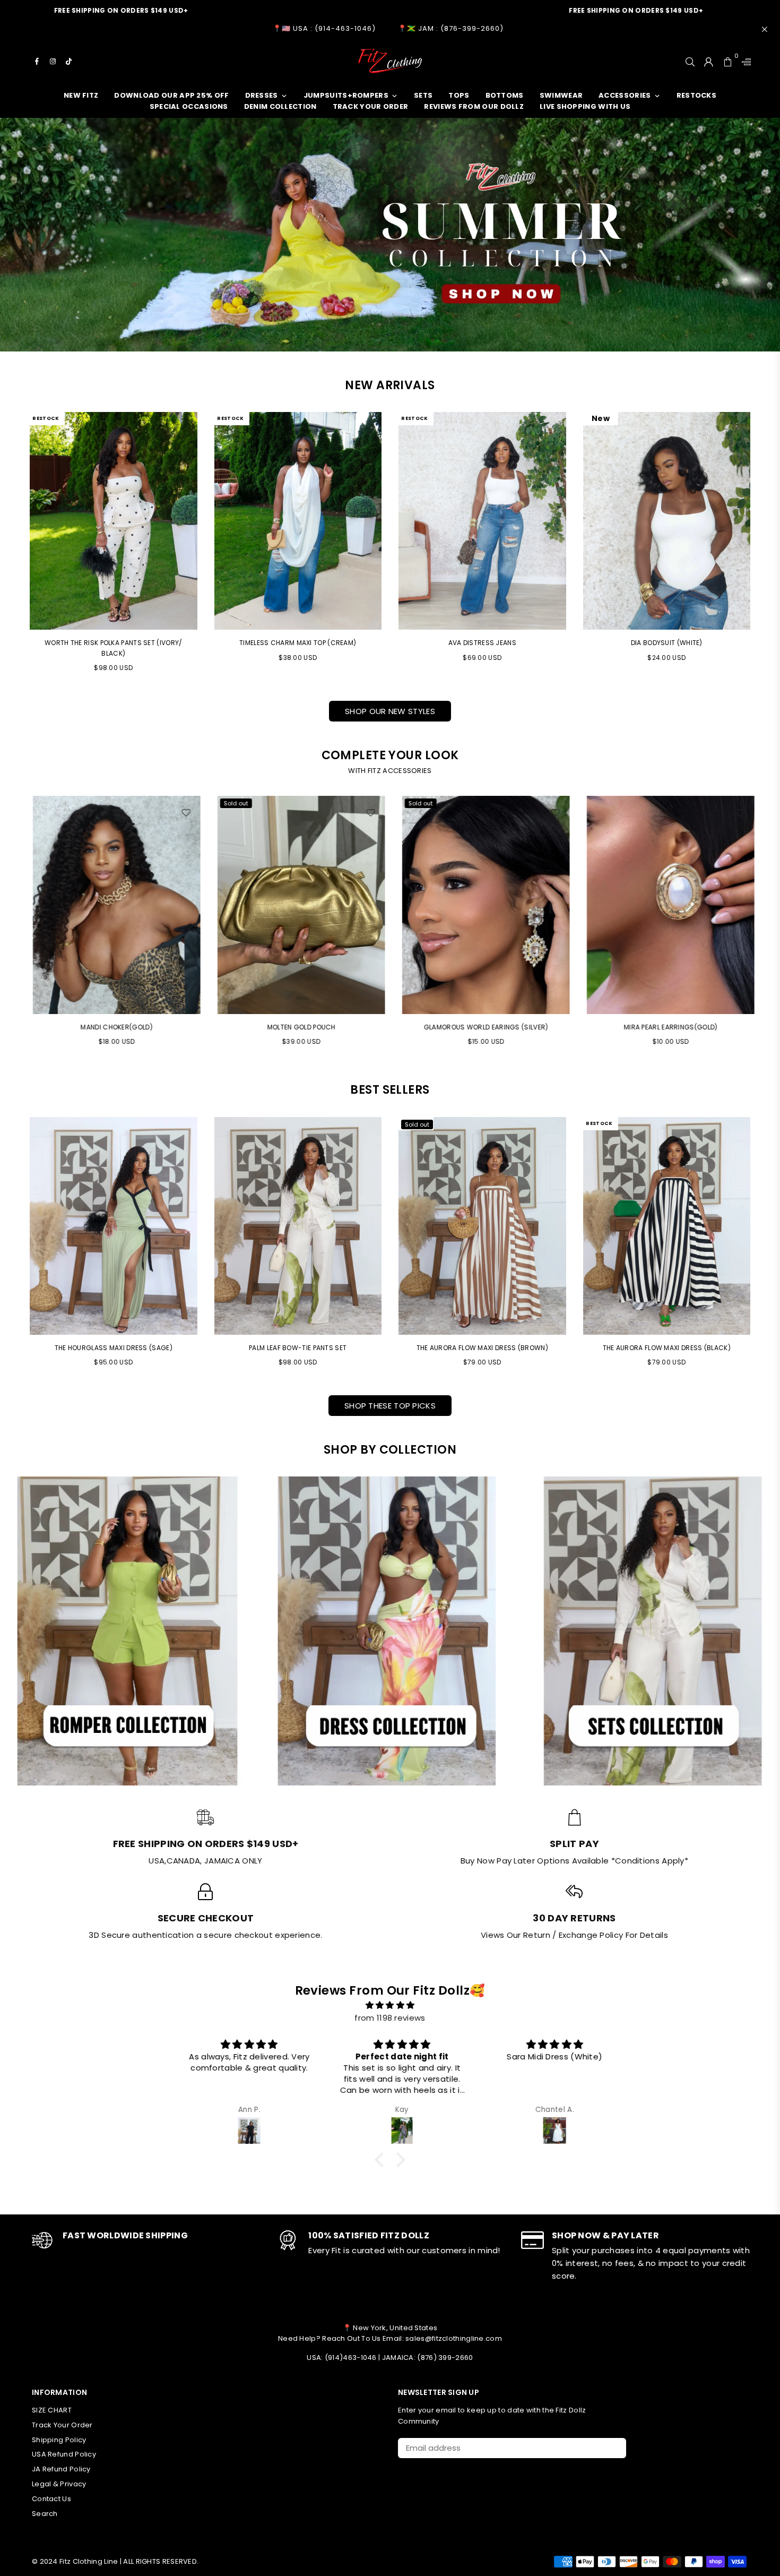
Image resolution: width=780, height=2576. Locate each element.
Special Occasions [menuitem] (189, 106)
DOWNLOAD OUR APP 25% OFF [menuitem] (171, 95)
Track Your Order (62, 2425)
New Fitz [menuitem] (81, 95)
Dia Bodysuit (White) (667, 643)
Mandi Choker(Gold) (667, 1027)
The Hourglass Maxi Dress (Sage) (114, 1348)
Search (45, 2514)
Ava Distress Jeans (482, 643)
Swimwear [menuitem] (561, 95)
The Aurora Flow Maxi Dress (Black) (667, 1348)
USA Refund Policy (64, 2454)
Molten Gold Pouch (113, 1027)
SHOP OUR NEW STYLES (390, 711)
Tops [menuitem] (459, 95)
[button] (382, 2159)
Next (765, 926)
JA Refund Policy (61, 2469)
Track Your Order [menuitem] (371, 106)
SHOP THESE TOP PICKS (390, 1406)
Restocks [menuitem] (696, 95)
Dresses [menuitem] (262, 95)
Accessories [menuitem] (625, 95)
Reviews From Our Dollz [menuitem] (474, 106)
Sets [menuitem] (423, 95)
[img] (390, 2005)
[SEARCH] (690, 61)
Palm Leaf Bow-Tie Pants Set (298, 1348)
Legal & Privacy (59, 2484)
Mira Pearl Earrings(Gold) (483, 1027)
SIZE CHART (52, 2410)
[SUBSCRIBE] (614, 2448)
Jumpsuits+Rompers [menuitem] (346, 95)
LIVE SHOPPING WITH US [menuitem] (585, 106)
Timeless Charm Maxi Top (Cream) (298, 643)
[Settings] (744, 61)
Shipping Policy (59, 2440)
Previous (15, 926)
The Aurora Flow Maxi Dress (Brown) (482, 1348)
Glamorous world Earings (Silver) (298, 1027)
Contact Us (51, 2499)
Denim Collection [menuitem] (280, 106)
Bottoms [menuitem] (505, 95)
